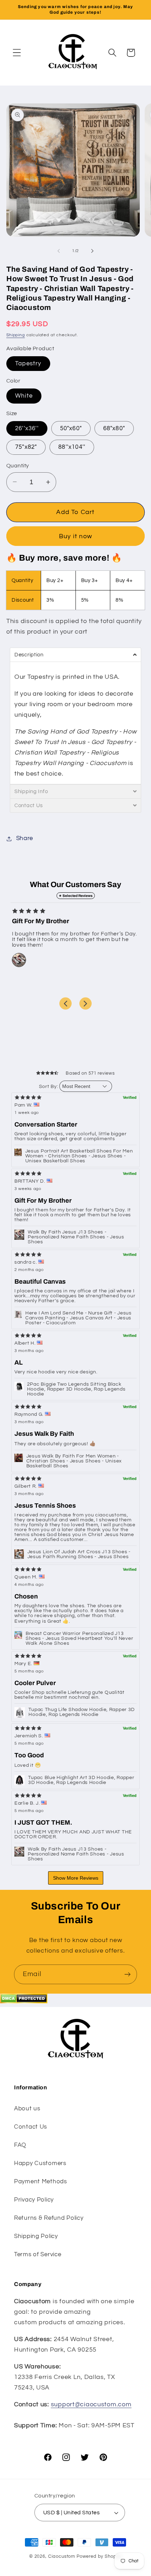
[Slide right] (92, 251)
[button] (17, 53)
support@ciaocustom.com (91, 2404)
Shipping (16, 335)
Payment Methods (41, 2182)
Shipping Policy (36, 2236)
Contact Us (31, 2127)
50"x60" (71, 428)
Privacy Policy (34, 2200)
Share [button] (25, 838)
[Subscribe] (127, 1974)
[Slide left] (59, 251)
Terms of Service (38, 2254)
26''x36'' (27, 428)
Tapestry (28, 364)
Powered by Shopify (99, 2556)
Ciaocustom (62, 2556)
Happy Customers (40, 2163)
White (24, 396)
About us (27, 2109)
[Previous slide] (65, 1003)
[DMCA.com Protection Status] (24, 2002)
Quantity (18, 466)
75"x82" (26, 447)
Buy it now (75, 536)
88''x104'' (72, 447)
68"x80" (114, 428)
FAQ (20, 2145)
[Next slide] (86, 1003)
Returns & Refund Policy (49, 2218)
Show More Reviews (76, 1878)
